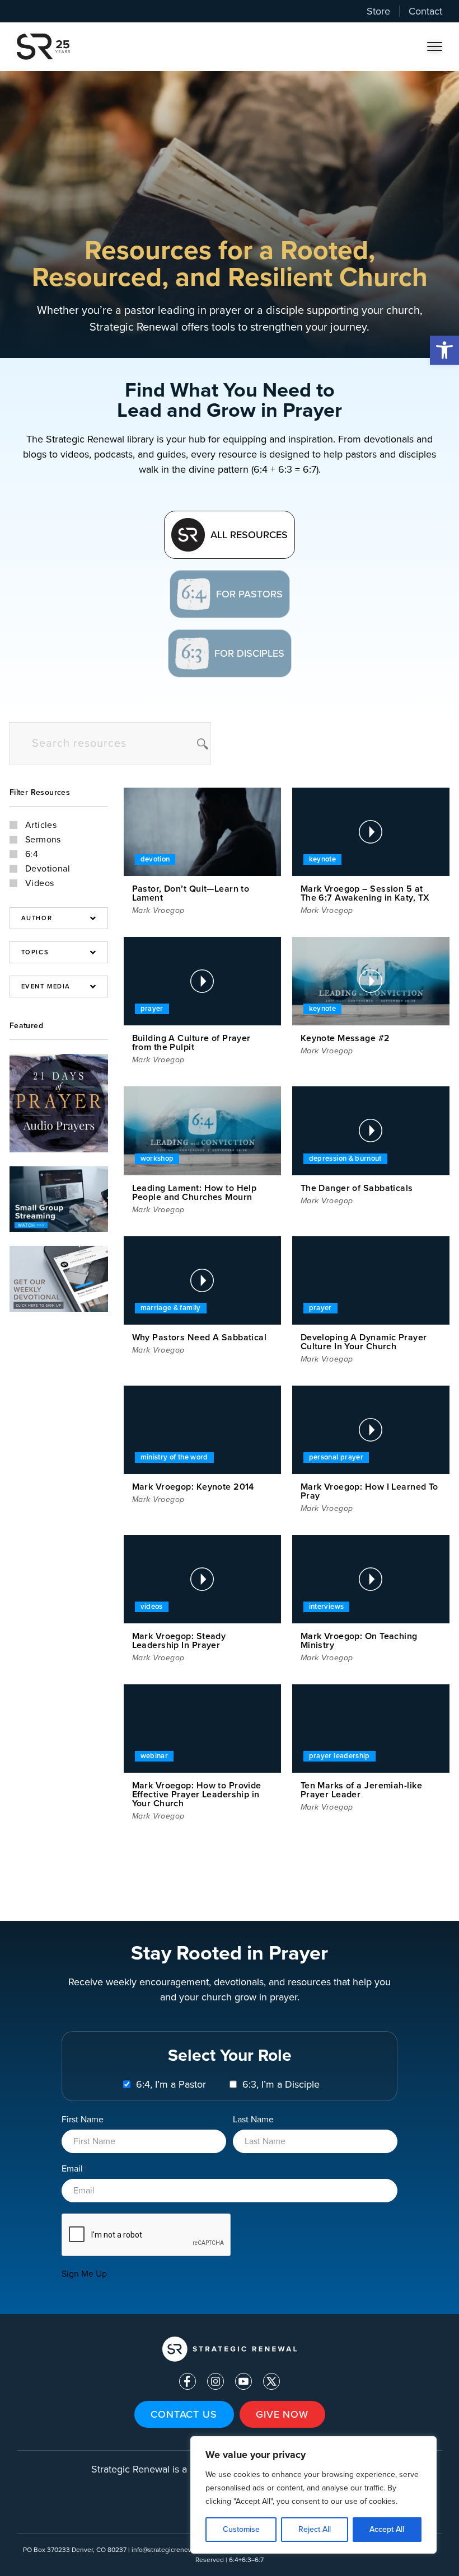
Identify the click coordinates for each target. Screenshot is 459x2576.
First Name (83, 2119)
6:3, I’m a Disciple (281, 2084)
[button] (444, 350)
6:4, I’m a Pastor (171, 2084)
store (378, 11)
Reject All (315, 2529)
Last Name (253, 2119)
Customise (241, 2529)
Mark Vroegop (158, 910)
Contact (425, 11)
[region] (313, 2495)
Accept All (387, 2529)
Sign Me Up (84, 2274)
